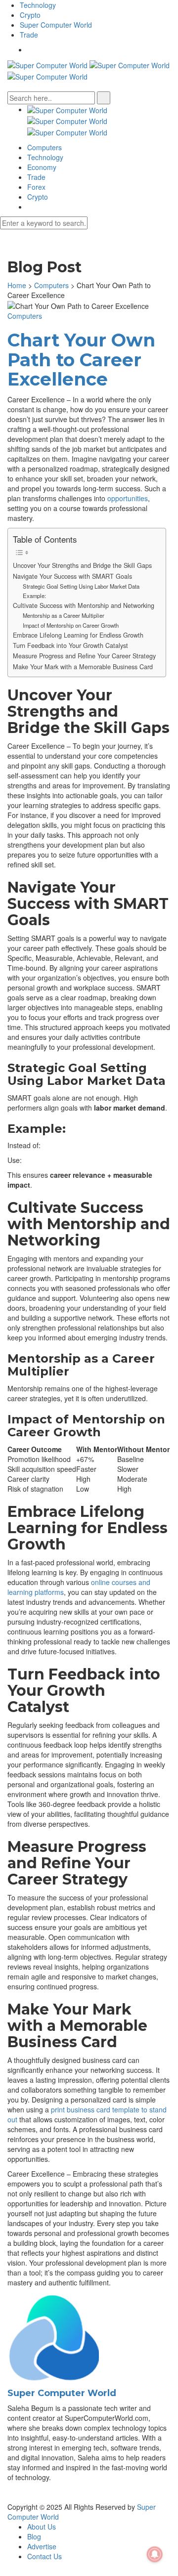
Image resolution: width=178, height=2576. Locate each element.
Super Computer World (56, 25)
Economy (42, 167)
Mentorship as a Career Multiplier (64, 615)
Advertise (42, 2546)
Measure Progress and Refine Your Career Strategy (84, 656)
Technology (38, 5)
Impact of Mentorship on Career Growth (71, 625)
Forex (36, 187)
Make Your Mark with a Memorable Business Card (83, 667)
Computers (44, 147)
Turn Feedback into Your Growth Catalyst (70, 645)
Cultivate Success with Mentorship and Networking (84, 605)
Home (17, 285)
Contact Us (44, 2556)
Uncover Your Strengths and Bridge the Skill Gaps (82, 565)
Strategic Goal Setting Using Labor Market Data (81, 586)
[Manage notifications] (155, 2554)
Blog (34, 2536)
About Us (42, 2527)
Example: (34, 596)
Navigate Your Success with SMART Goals (72, 576)
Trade (29, 35)
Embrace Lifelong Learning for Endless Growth (78, 635)
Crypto (30, 15)
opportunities (128, 498)
